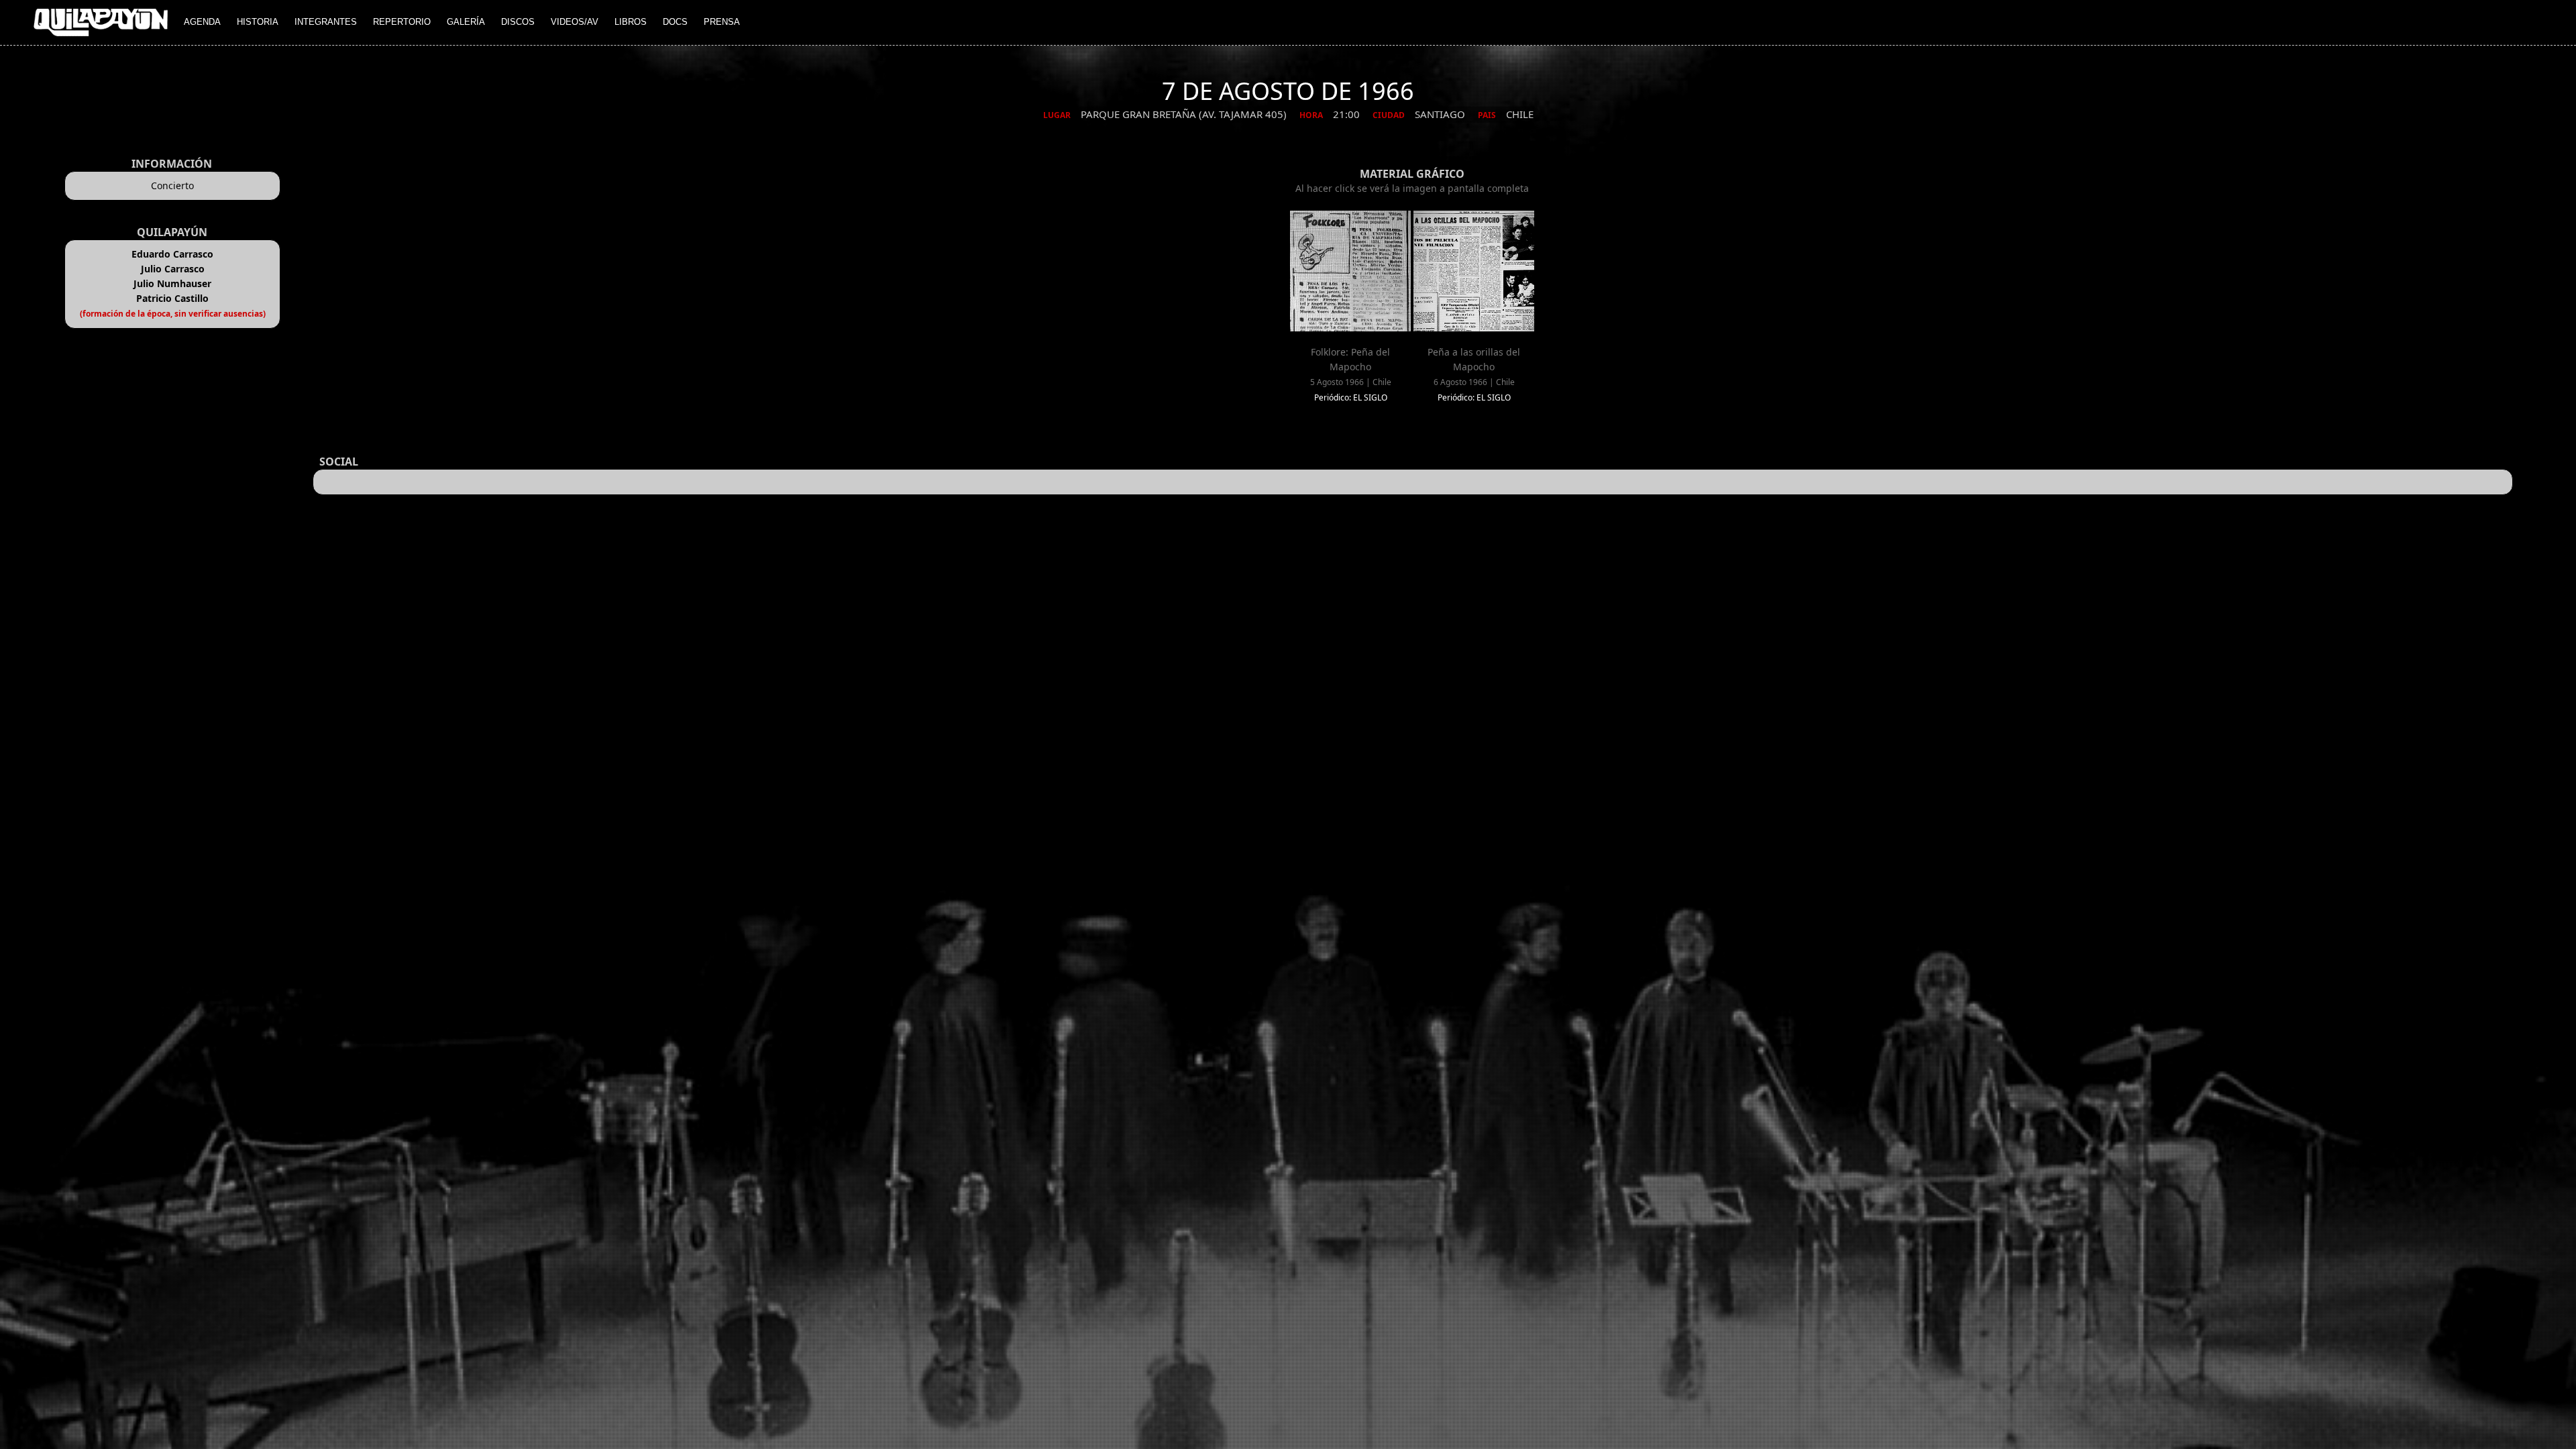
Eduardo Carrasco (172, 254)
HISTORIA (258, 22)
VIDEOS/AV (575, 22)
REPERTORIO (402, 22)
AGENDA (202, 22)
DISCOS (518, 22)
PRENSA (722, 22)
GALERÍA (466, 22)
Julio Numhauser (172, 283)
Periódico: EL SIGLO (1351, 397)
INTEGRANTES (326, 22)
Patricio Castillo (172, 298)
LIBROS (631, 22)
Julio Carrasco (173, 269)
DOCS (675, 22)
